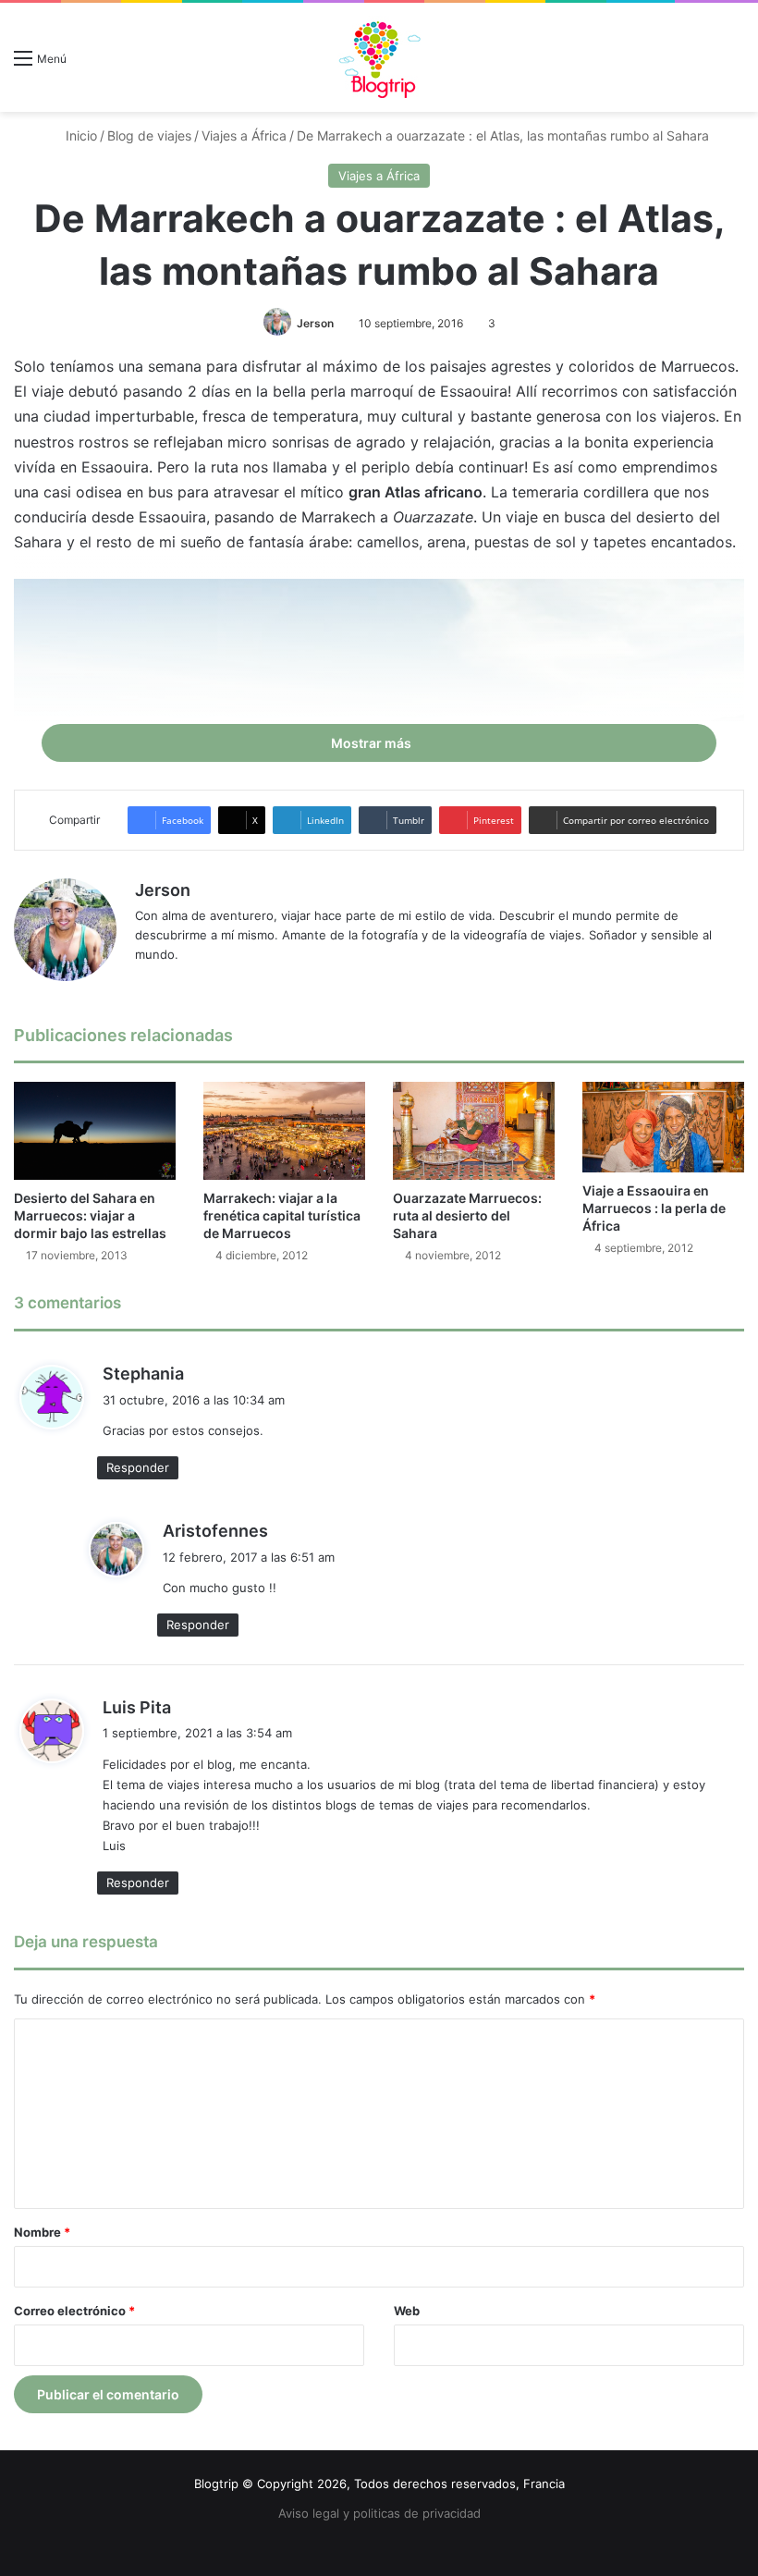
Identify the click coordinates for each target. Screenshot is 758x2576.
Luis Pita (137, 1707)
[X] (190, 985)
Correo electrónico (74, 2311)
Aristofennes (215, 1531)
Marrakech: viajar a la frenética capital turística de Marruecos (282, 1215)
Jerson (315, 323)
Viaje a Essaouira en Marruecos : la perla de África (654, 1208)
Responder (138, 1467)
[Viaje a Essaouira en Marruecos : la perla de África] (663, 1127)
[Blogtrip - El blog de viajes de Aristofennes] (379, 57)
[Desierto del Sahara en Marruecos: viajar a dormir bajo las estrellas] (95, 1131)
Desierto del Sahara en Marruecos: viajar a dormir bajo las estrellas (90, 1215)
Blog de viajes (149, 135)
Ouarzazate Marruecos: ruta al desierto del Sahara (467, 1215)
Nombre (42, 2232)
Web (407, 2311)
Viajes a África (244, 135)
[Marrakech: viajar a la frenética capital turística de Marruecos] (284, 1131)
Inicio (79, 135)
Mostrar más (373, 743)
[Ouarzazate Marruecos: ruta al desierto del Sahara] (474, 1131)
